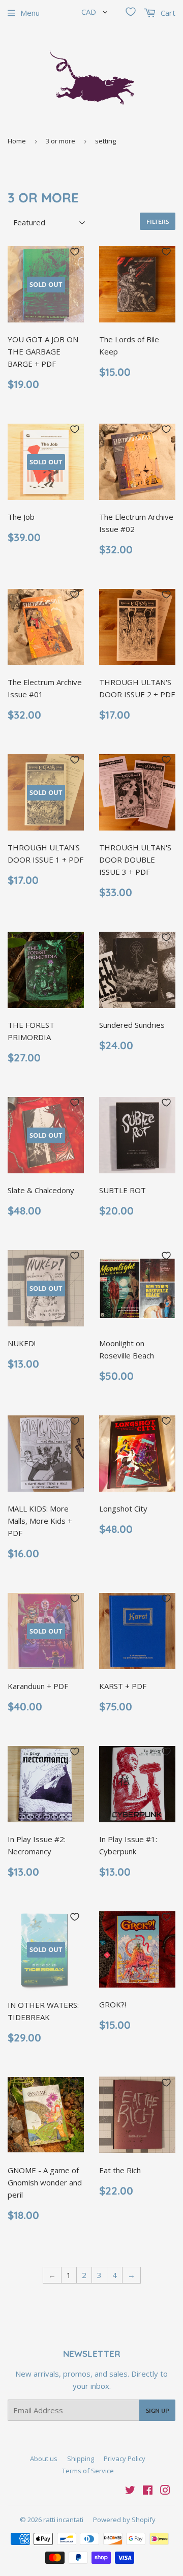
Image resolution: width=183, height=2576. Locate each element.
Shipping (81, 2459)
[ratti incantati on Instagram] (165, 2491)
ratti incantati (63, 2520)
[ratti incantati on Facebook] (148, 2491)
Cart (167, 13)
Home (17, 141)
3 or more (60, 141)
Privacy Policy (125, 2459)
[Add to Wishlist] (75, 252)
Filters (158, 221)
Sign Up (157, 2410)
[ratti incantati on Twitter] (130, 2491)
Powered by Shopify (124, 2520)
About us (44, 2459)
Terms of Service (88, 2471)
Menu (30, 13)
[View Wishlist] (131, 12)
